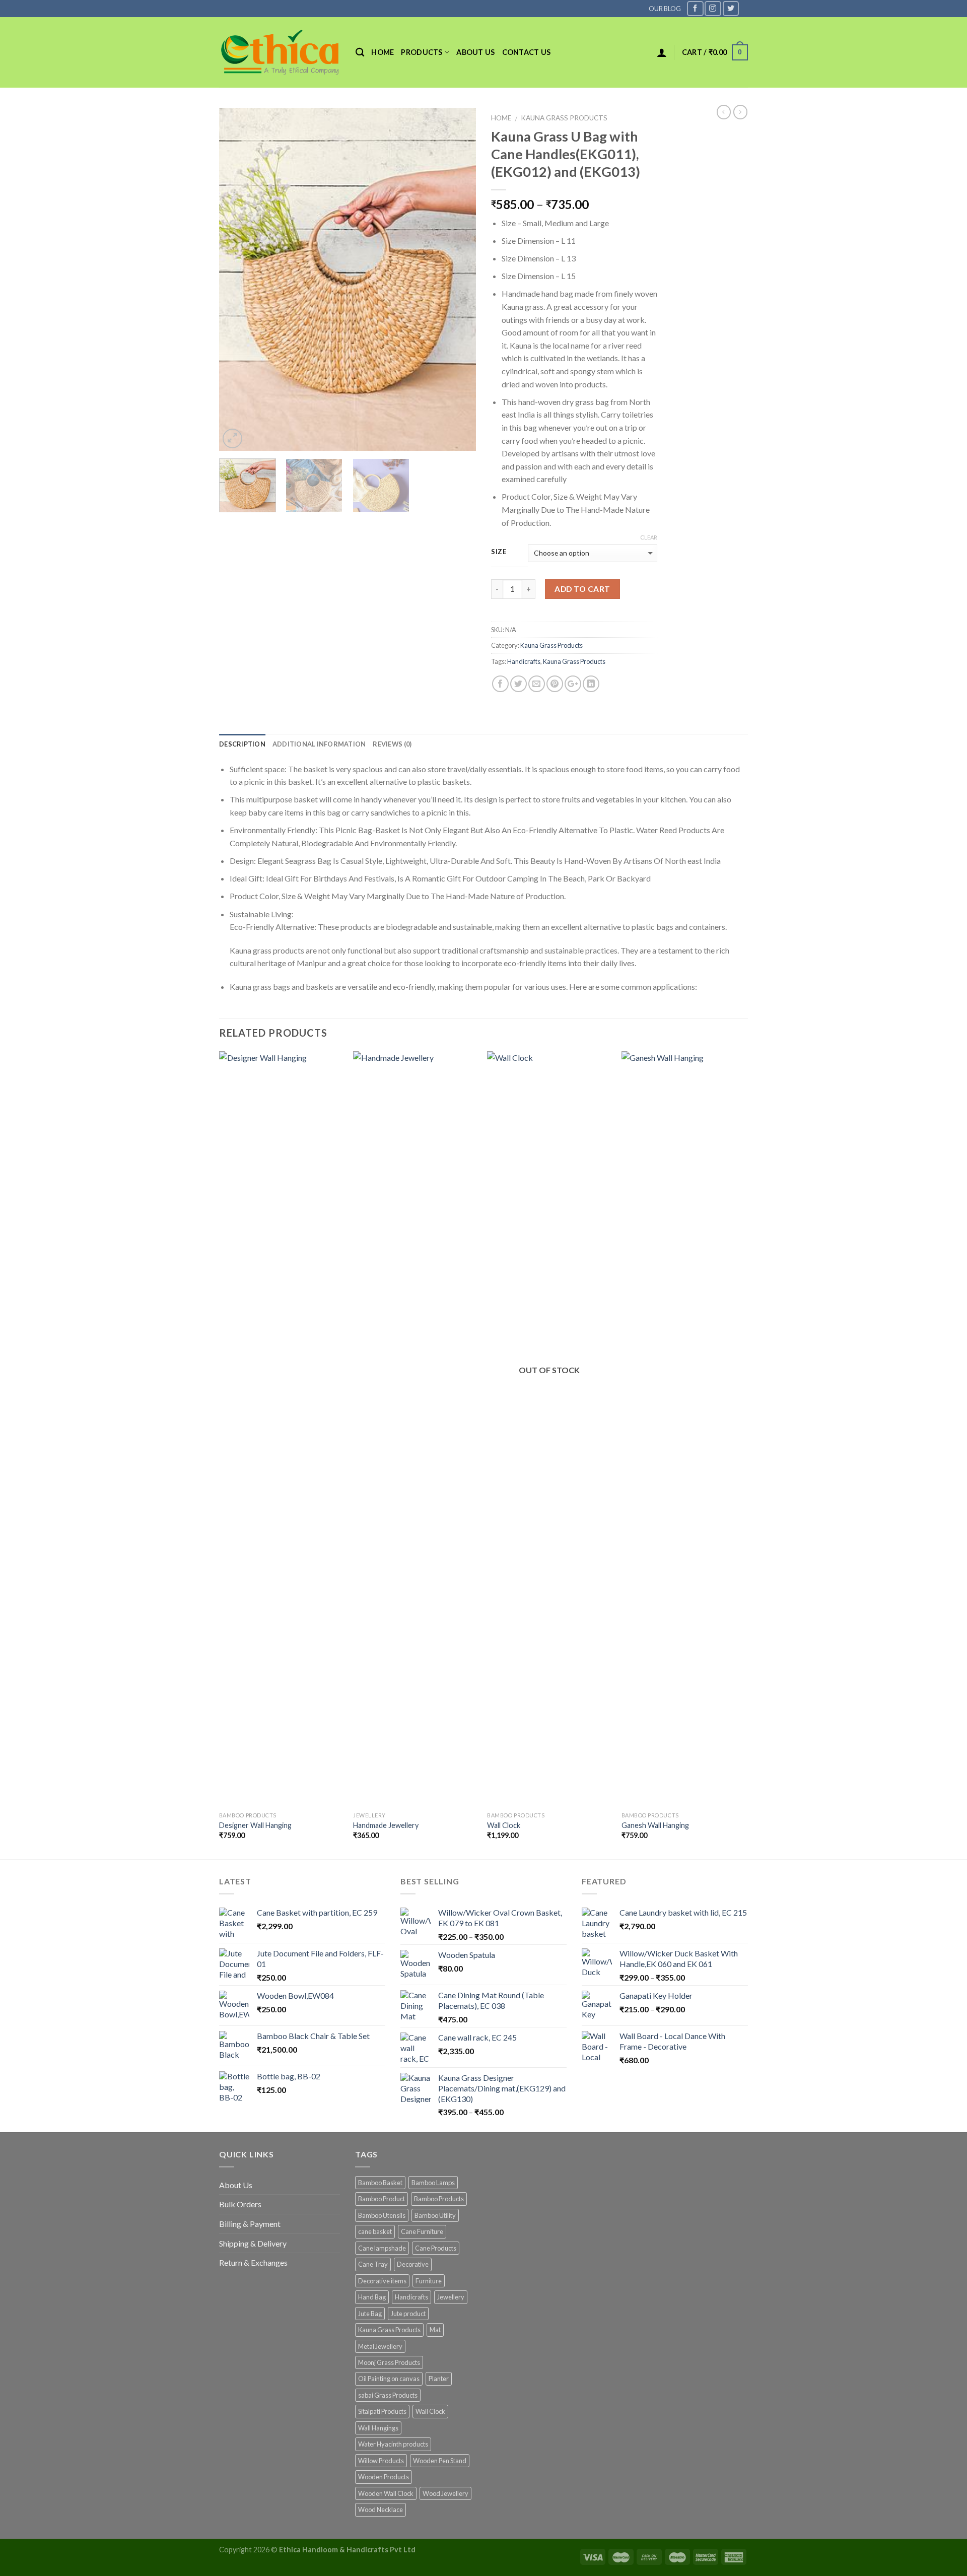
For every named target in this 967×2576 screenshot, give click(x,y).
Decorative (413, 2264)
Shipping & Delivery (253, 2243)
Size (499, 552)
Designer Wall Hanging (255, 1825)
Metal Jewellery (380, 2346)
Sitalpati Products (382, 2411)
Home (383, 52)
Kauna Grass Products (564, 118)
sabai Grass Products (388, 2395)
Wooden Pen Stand (440, 2461)
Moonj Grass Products (389, 2362)
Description (242, 744)
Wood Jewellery (445, 2493)
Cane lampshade (382, 2248)
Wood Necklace (381, 2510)
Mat (435, 2330)
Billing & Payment (250, 2224)
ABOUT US (475, 52)
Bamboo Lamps (433, 2183)
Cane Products (436, 2248)
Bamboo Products (439, 2199)
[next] (458, 279)
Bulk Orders (240, 2204)
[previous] (237, 279)
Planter (439, 2379)
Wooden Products (384, 2477)
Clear (649, 537)
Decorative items (382, 2281)
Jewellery (451, 2297)
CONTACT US (527, 52)
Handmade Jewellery (386, 1825)
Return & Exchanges (253, 2262)
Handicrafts (524, 661)
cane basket (375, 2231)
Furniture (429, 2281)
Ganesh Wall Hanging (655, 1825)
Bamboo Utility (435, 2215)
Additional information (319, 744)
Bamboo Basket (380, 2183)
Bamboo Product (382, 2199)
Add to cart (582, 589)
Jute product (408, 2314)
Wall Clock (504, 1825)
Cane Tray (373, 2264)
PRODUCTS (422, 52)
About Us (236, 2185)
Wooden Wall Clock (386, 2493)
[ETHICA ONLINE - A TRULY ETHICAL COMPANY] (280, 52)
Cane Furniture (422, 2231)
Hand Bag (372, 2297)
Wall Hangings (378, 2428)
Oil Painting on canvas (389, 2379)
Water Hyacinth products (393, 2444)
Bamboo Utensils (382, 2215)
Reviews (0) (392, 744)
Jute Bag (370, 2314)
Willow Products (381, 2461)
